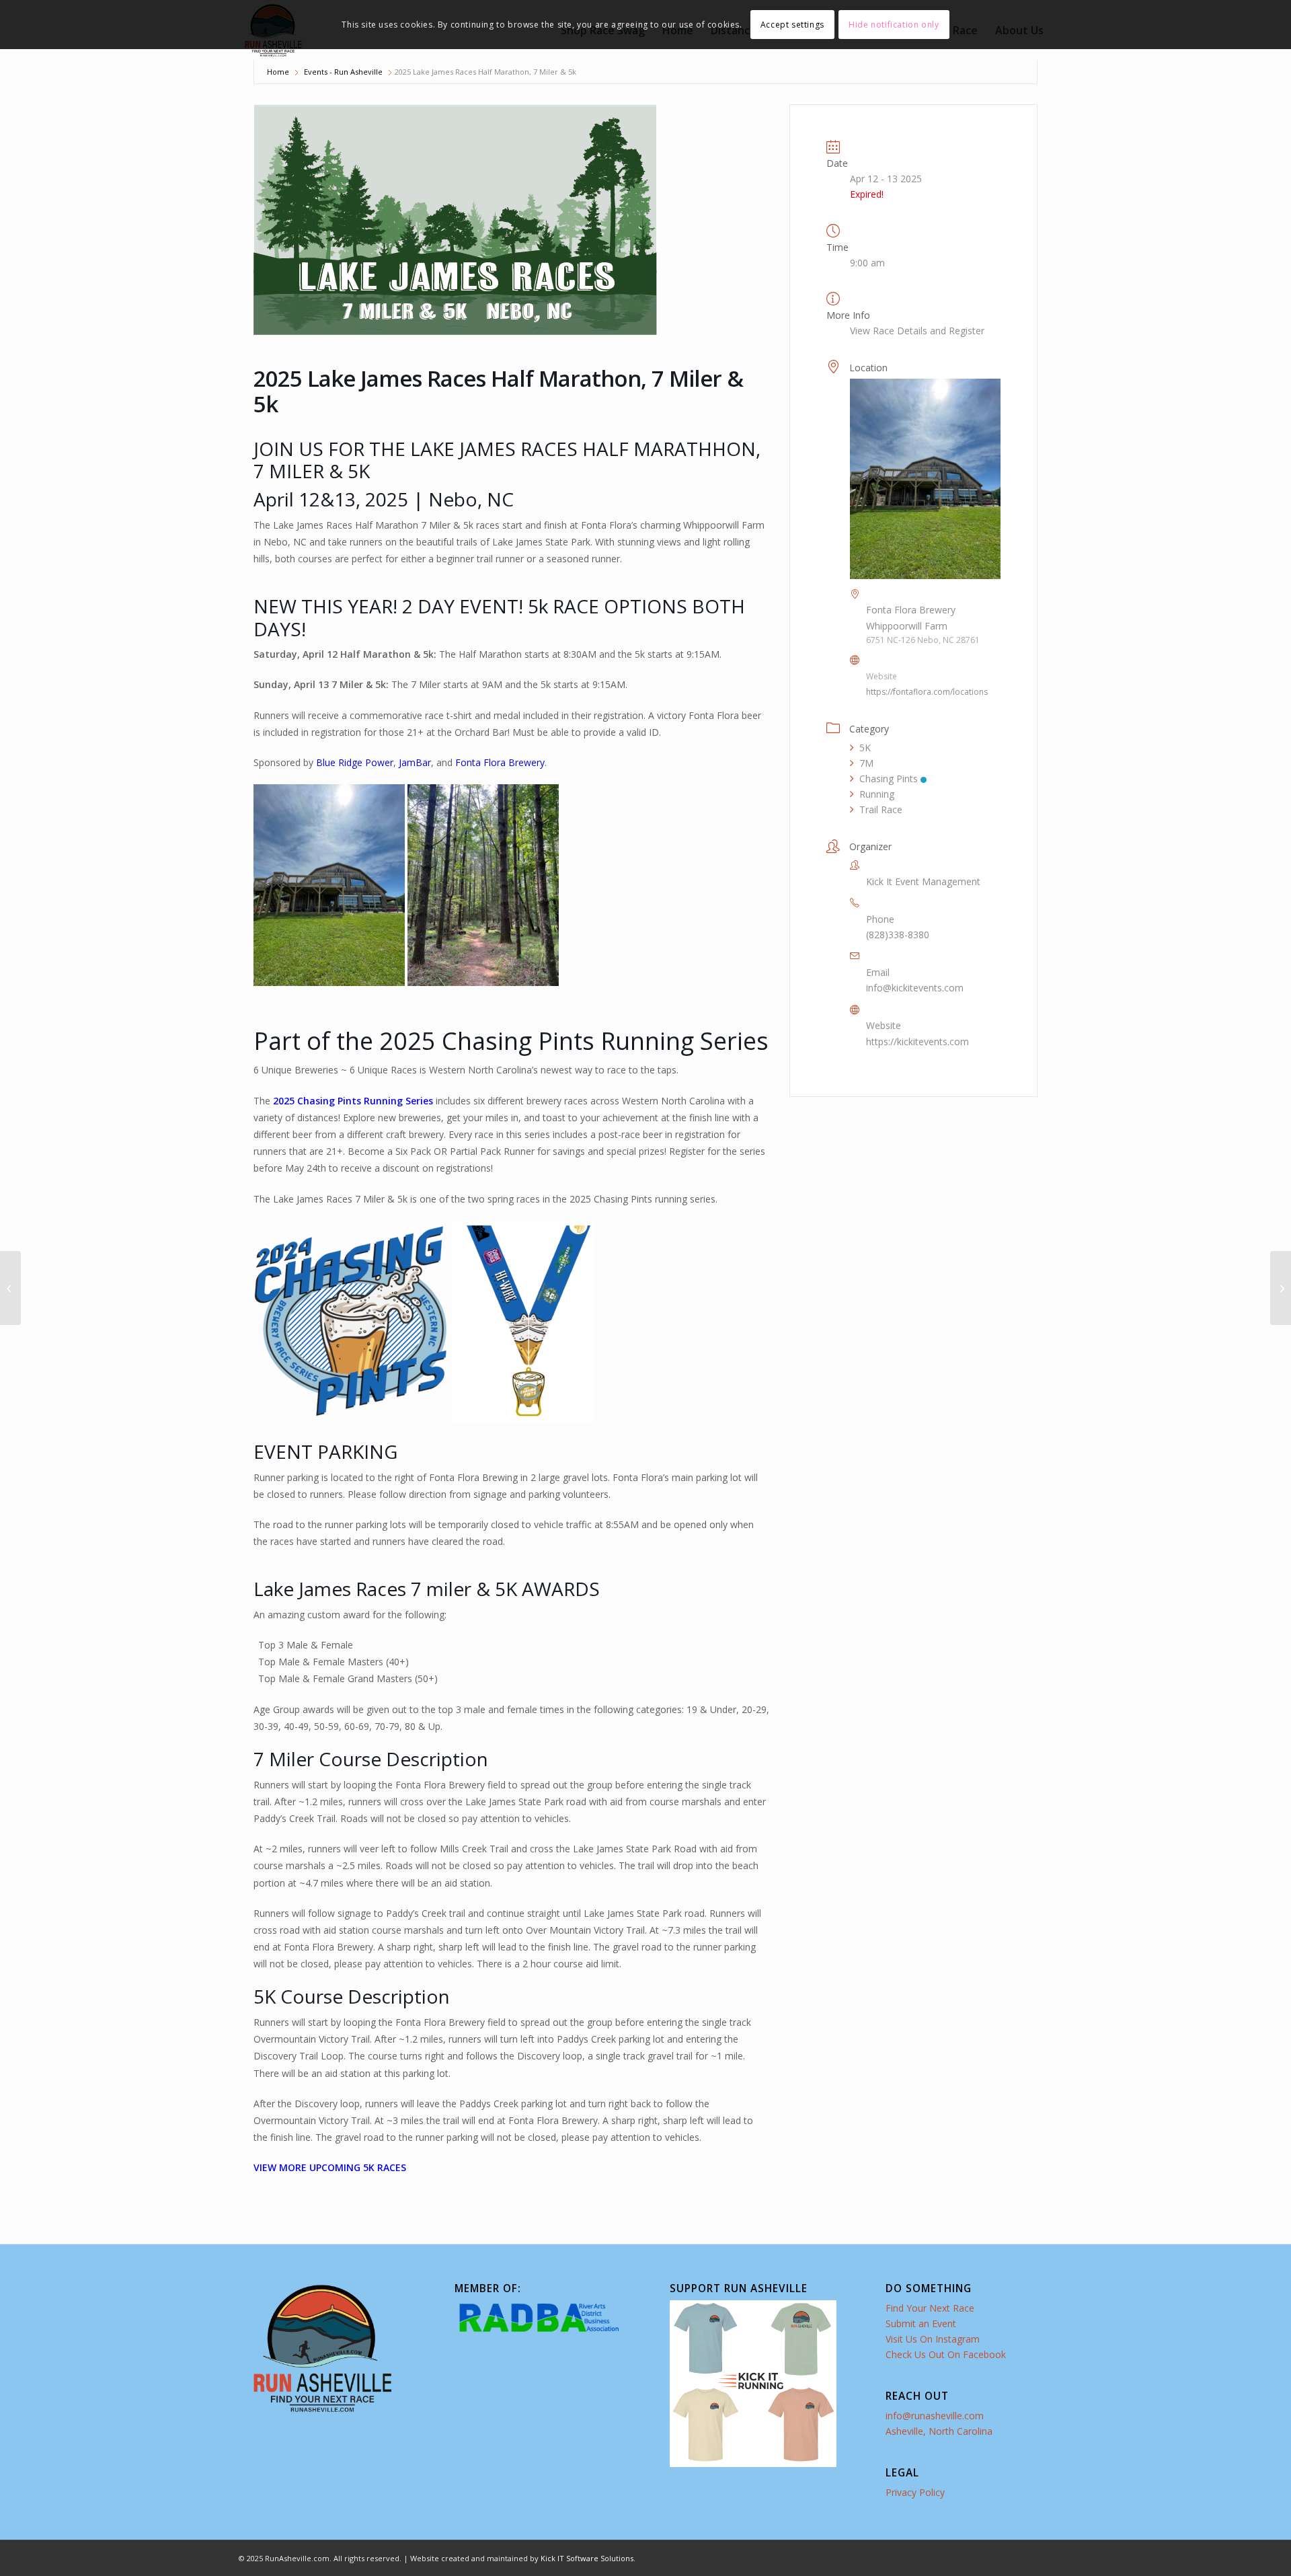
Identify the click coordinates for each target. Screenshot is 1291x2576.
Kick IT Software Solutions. (588, 2558)
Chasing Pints (889, 779)
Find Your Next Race (930, 2308)
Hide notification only (894, 25)
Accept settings (792, 25)
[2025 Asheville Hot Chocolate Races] (10, 1288)
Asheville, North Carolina (939, 2431)
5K (865, 748)
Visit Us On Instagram (933, 2339)
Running (877, 794)
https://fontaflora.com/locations (927, 692)
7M (866, 763)
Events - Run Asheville (343, 72)
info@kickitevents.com (915, 988)
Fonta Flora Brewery (500, 762)
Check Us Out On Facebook (946, 2354)
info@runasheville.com (935, 2416)
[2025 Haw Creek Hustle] (1281, 1288)
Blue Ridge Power (355, 762)
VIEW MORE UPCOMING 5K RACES (330, 2167)
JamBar (415, 762)
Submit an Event (921, 2323)
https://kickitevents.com (917, 1041)
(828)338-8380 (898, 935)
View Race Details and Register (917, 331)
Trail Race (881, 809)
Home (278, 72)
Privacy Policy (915, 2492)
